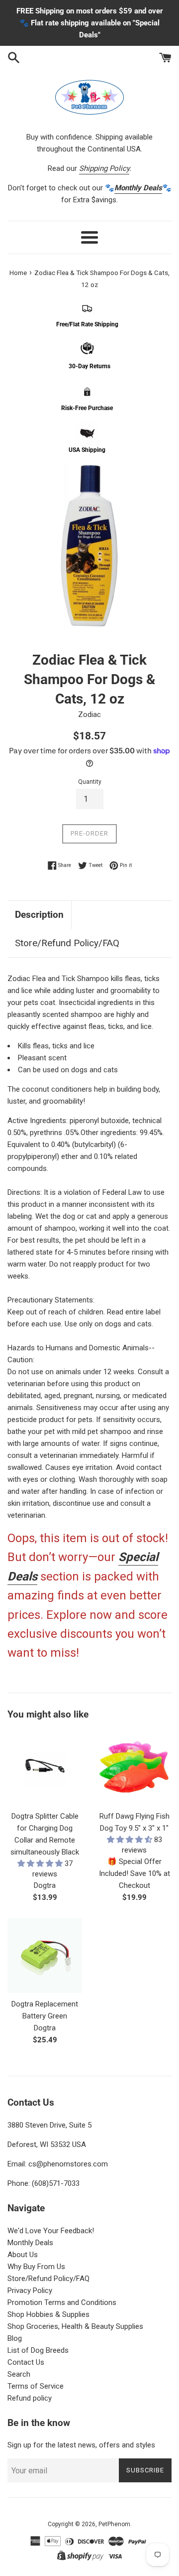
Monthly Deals (30, 2243)
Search (19, 2374)
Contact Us (26, 2362)
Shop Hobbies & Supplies (48, 2314)
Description (39, 915)
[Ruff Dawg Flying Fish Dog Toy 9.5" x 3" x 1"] (134, 1768)
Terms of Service (36, 2386)
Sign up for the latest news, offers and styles (81, 2445)
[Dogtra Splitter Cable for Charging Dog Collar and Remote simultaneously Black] (45, 1768)
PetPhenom (114, 2524)
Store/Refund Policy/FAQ (67, 943)
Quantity (90, 782)
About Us (23, 2255)
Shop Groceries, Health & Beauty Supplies (75, 2326)
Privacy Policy (30, 2290)
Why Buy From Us (36, 2267)
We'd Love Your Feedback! (51, 2231)
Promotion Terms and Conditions (62, 2302)
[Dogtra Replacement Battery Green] (45, 1956)
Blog (15, 2338)
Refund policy (30, 2398)
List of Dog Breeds (38, 2350)
